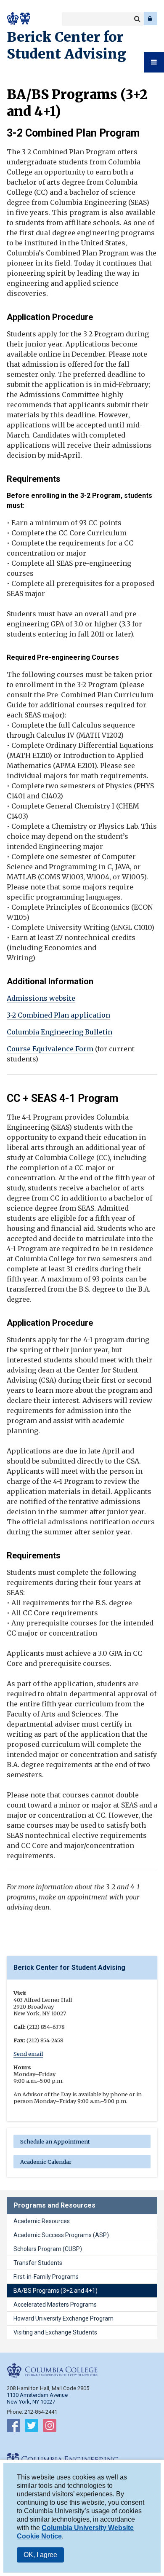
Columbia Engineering (25, 19)
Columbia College (13, 19)
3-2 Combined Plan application (58, 1015)
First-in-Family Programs (46, 2277)
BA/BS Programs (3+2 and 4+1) (56, 2291)
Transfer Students (38, 2263)
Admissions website (41, 998)
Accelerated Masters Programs (55, 2305)
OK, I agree (40, 2555)
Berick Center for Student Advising (66, 46)
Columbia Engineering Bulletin (60, 1032)
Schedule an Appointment (55, 2141)
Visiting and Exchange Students (55, 2332)
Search (137, 19)
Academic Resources (42, 2221)
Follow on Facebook (13, 2427)
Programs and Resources (54, 2205)
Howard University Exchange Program (63, 2318)
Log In (151, 19)
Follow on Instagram (50, 2427)
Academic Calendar (46, 2162)
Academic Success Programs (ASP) (61, 2235)
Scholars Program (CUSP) (48, 2249)
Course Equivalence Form (50, 1049)
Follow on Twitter (32, 2427)
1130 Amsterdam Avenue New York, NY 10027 (37, 2398)
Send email (28, 2054)
